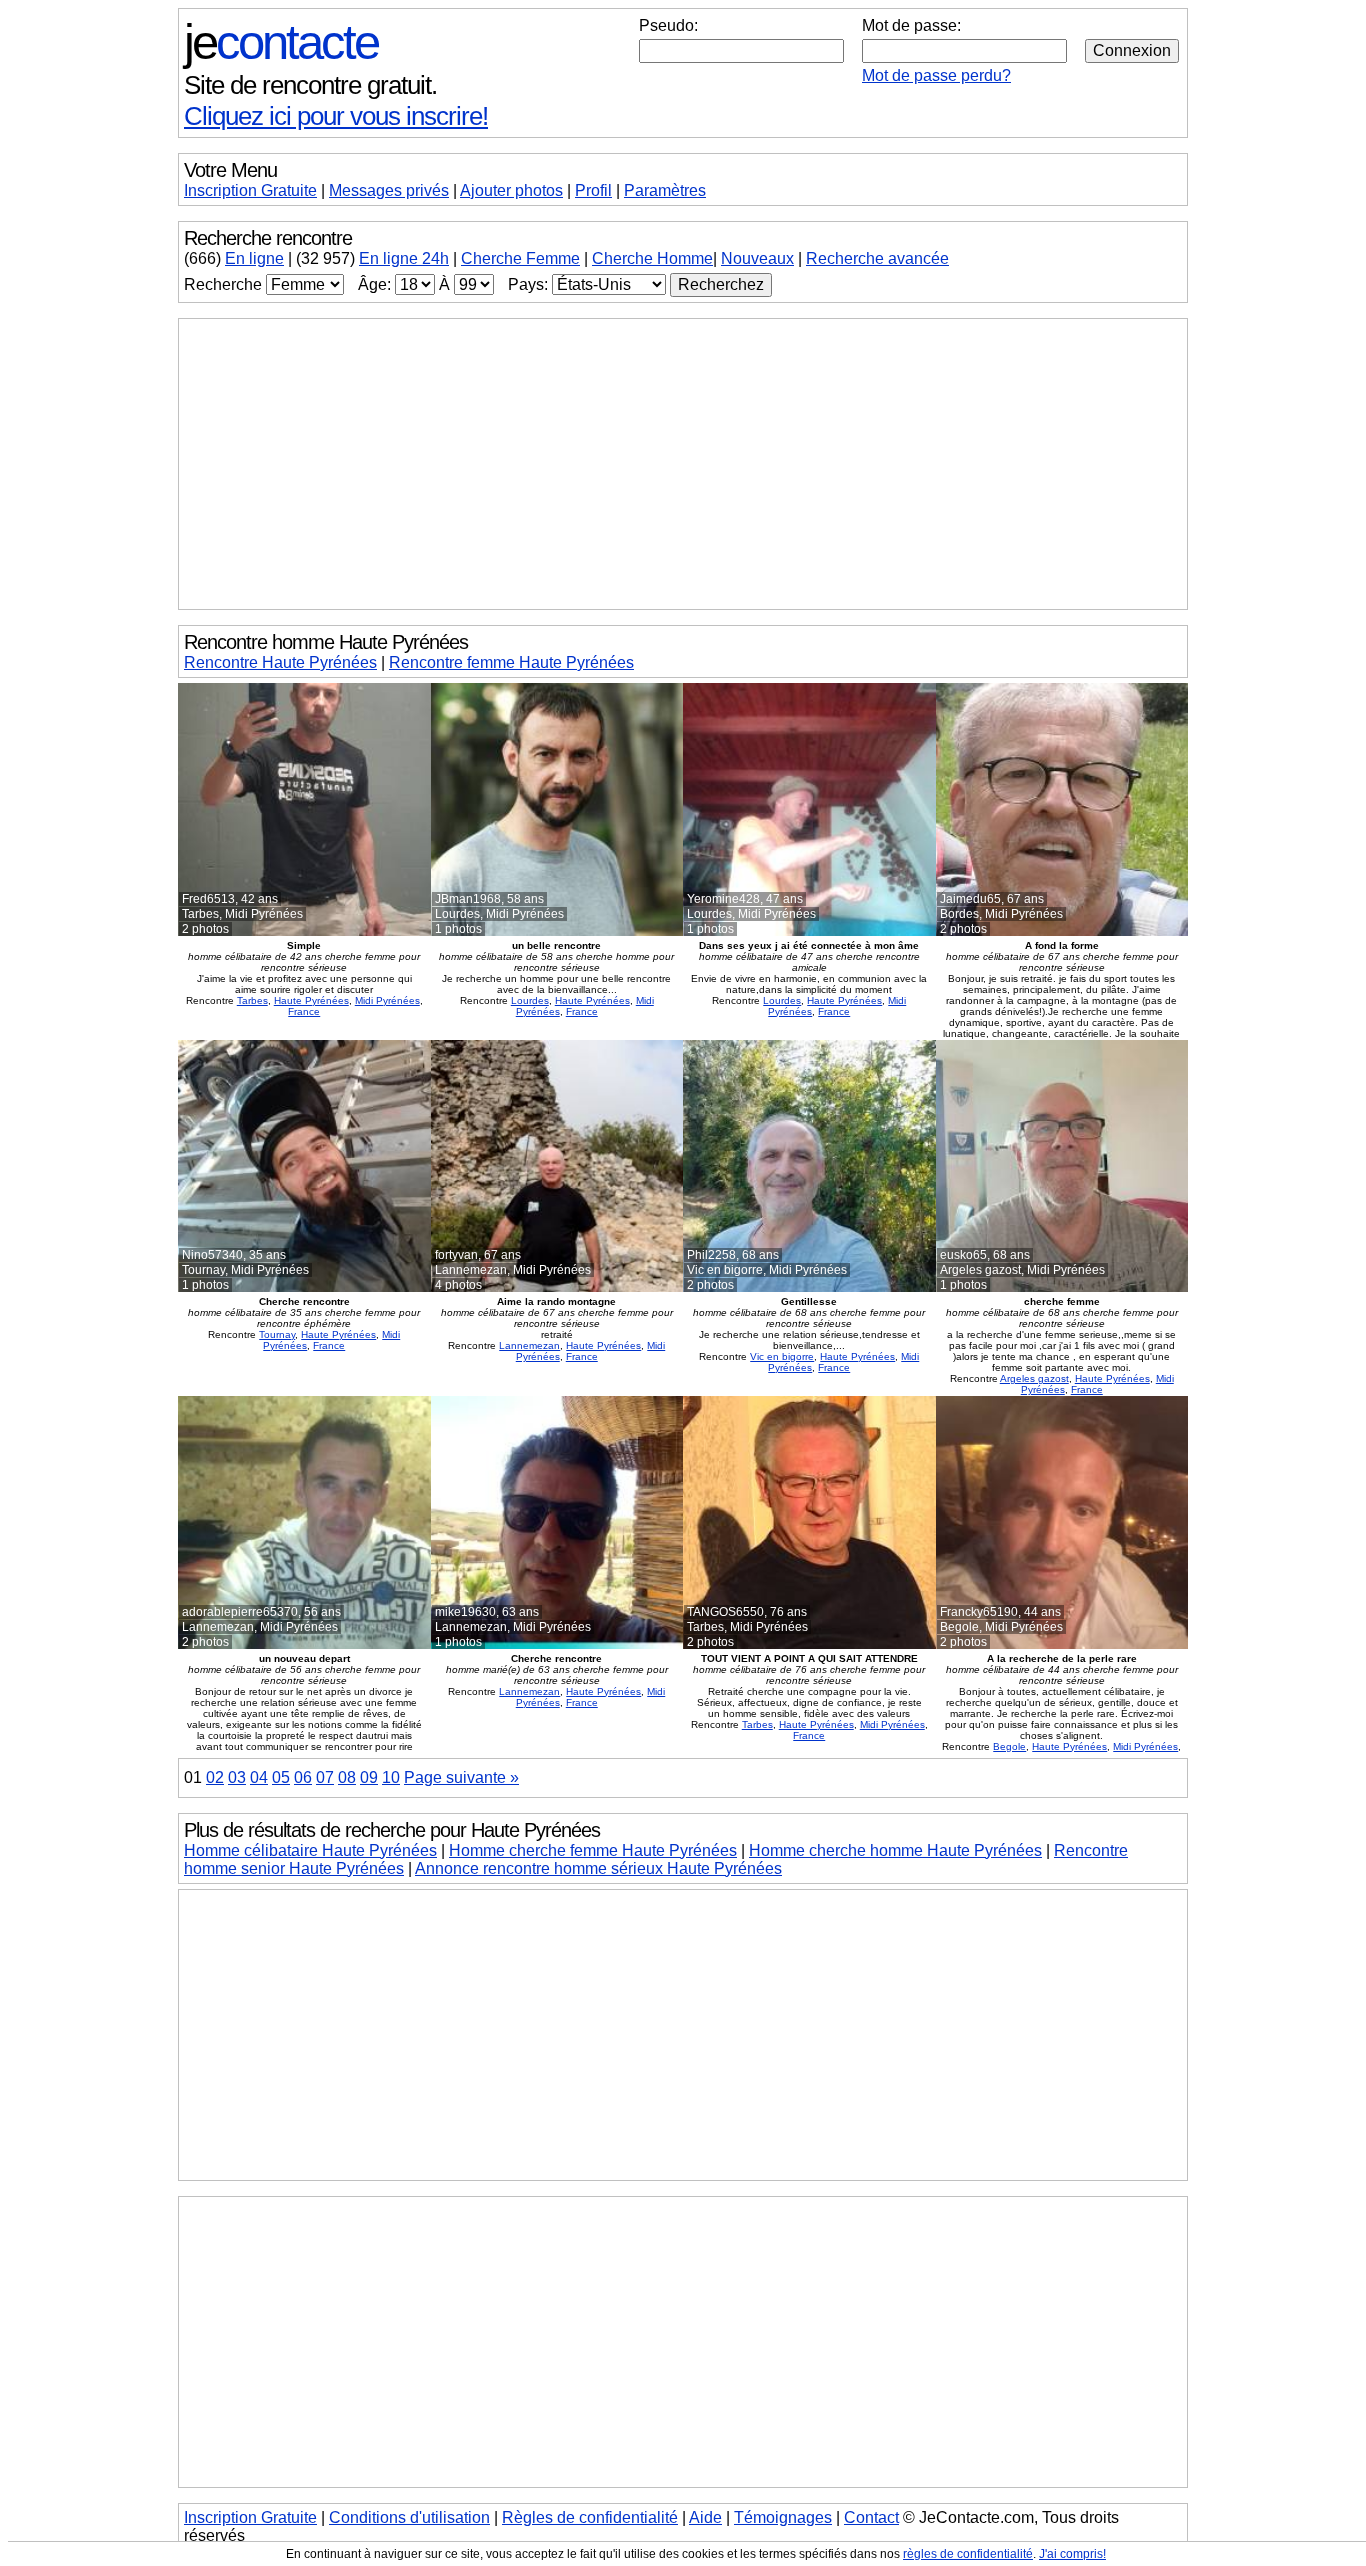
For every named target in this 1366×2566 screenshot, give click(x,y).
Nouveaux (757, 258)
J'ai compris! (1072, 2554)
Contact (871, 2517)
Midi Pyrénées (387, 1000)
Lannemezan (529, 1345)
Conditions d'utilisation (409, 2517)
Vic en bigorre (782, 1356)
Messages (389, 190)
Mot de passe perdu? (936, 75)
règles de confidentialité (968, 2554)
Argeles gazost (1034, 1378)
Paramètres (665, 190)
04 (259, 1777)
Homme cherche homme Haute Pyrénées (895, 1850)
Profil (593, 190)
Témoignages (783, 2517)
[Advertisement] (683, 464)
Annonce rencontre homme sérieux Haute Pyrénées (598, 1868)
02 (215, 1777)
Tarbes (252, 1000)
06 (303, 1777)
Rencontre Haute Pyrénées (280, 662)
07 (325, 1777)
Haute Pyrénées (311, 1000)
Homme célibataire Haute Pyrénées (310, 1850)
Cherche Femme (520, 258)
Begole (1009, 1746)
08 (347, 1777)
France (304, 1011)
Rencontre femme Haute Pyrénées (511, 662)
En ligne (254, 258)
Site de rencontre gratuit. (310, 85)
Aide (705, 2517)
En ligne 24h (404, 258)
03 (237, 1777)
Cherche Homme (652, 258)
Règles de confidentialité (590, 2517)
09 (369, 1777)
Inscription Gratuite (250, 190)
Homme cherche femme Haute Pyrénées (593, 1850)
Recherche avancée (877, 258)
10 (391, 1777)
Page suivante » (461, 1777)
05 (281, 1777)
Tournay (277, 1334)
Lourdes (530, 1000)
